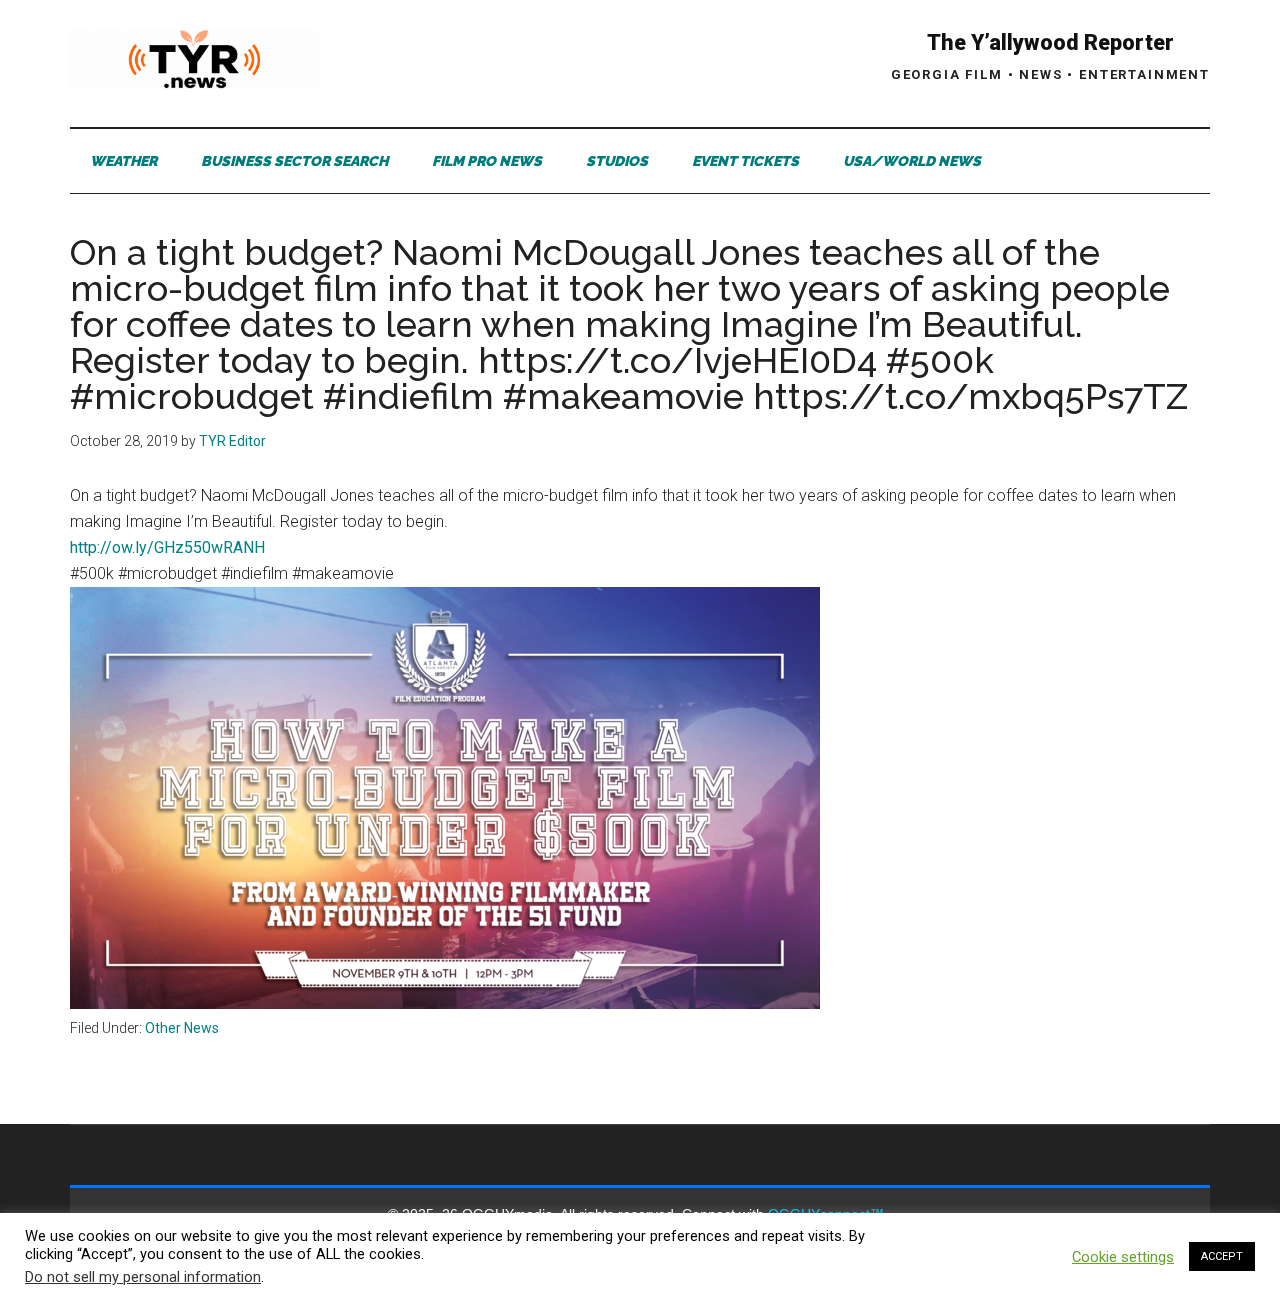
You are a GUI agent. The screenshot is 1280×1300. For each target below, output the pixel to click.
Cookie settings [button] (1123, 1257)
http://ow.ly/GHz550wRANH (167, 547)
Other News (182, 1028)
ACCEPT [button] (1222, 1256)
